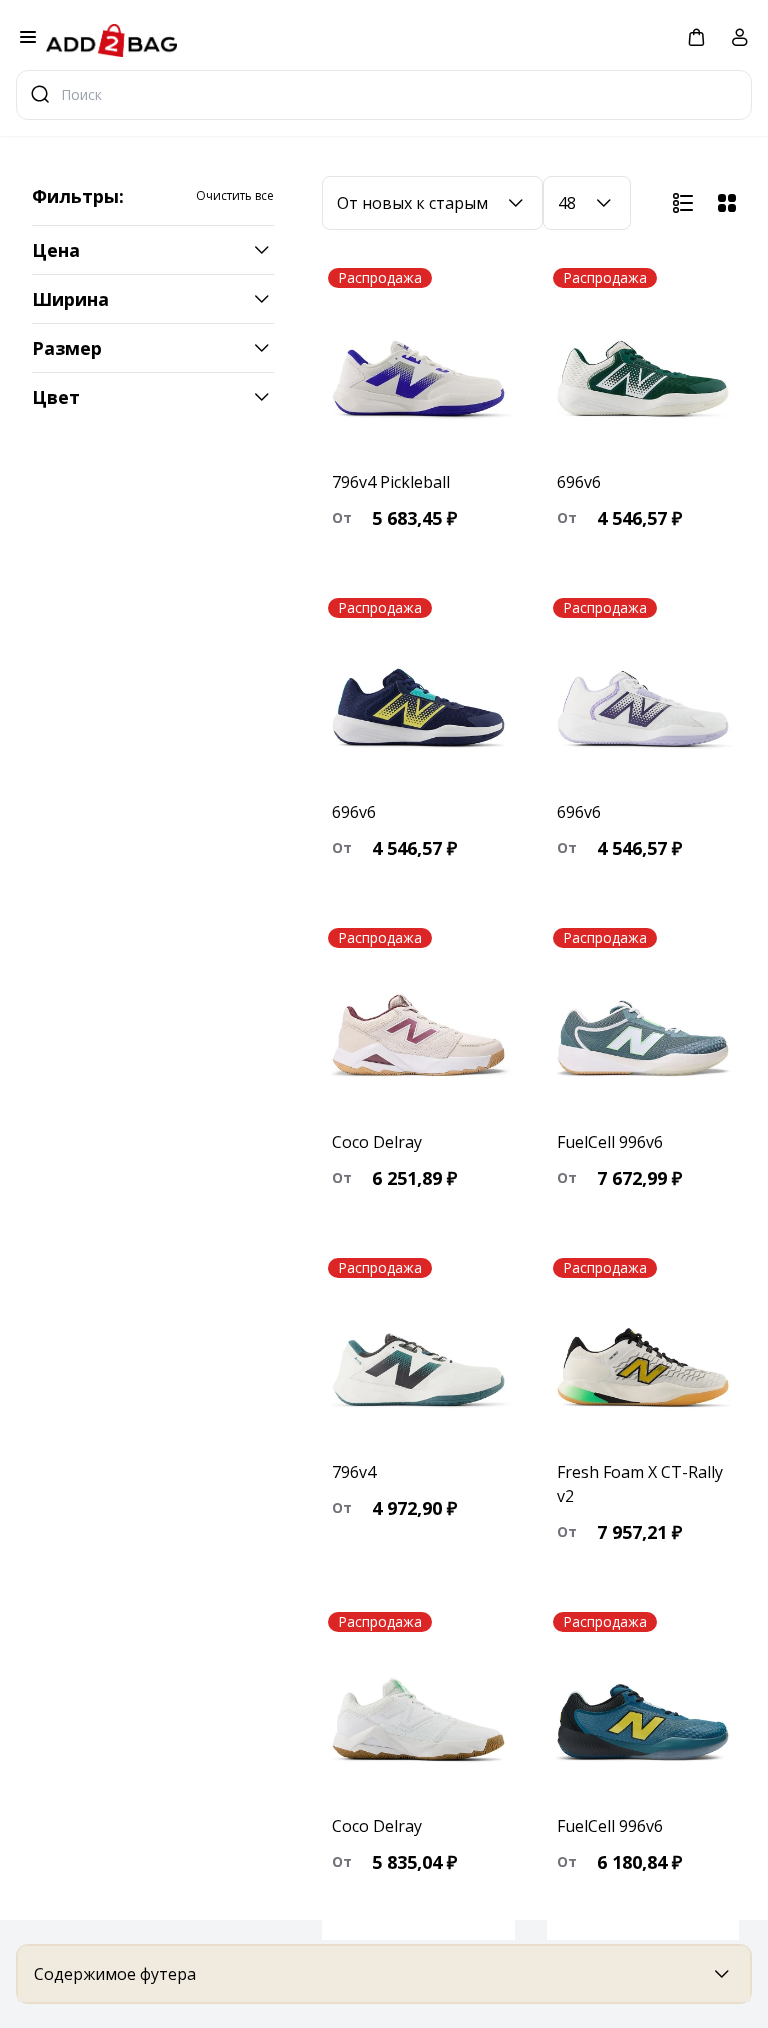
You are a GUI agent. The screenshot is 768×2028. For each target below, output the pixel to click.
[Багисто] (111, 39)
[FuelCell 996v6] (643, 1021)
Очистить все (235, 196)
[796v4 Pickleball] (418, 361)
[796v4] (418, 1351)
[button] (696, 36)
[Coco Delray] (418, 1021)
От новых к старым (412, 203)
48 (567, 203)
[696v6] (643, 361)
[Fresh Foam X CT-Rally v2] (643, 1351)
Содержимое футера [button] (115, 1974)
